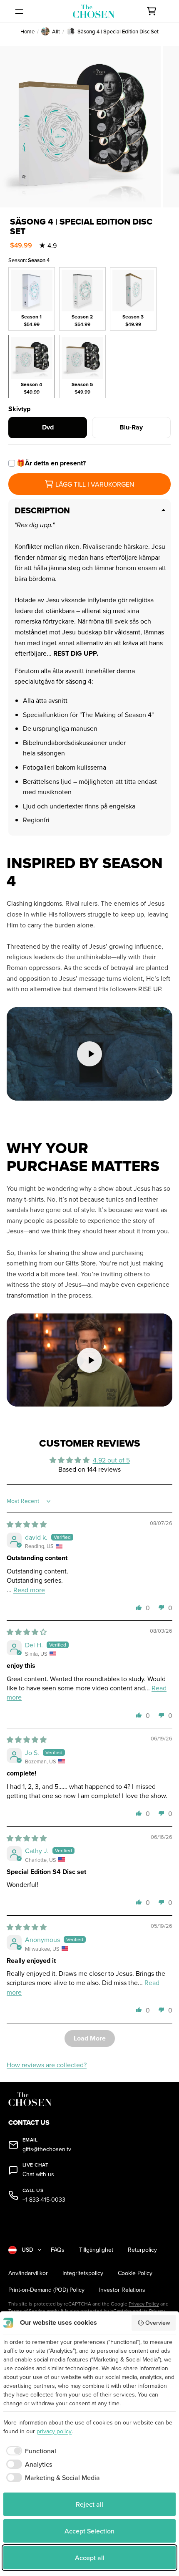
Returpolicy (142, 2250)
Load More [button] (90, 2038)
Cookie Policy (135, 2273)
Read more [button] (29, 1590)
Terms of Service (27, 2311)
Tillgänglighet (96, 2250)
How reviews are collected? (47, 2065)
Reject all (89, 2504)
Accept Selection (89, 2531)
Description (42, 510)
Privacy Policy (144, 2304)
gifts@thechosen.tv (47, 2149)
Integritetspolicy (83, 2273)
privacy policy (54, 2431)
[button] (139, 1607)
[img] (27, 1524)
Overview (158, 2323)
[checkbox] (30, 2451)
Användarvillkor (28, 2273)
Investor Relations (122, 2290)
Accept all (90, 2558)
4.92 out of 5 (111, 1460)
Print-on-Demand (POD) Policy (46, 2290)
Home (27, 31)
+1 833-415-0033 (44, 2200)
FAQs (58, 2250)
